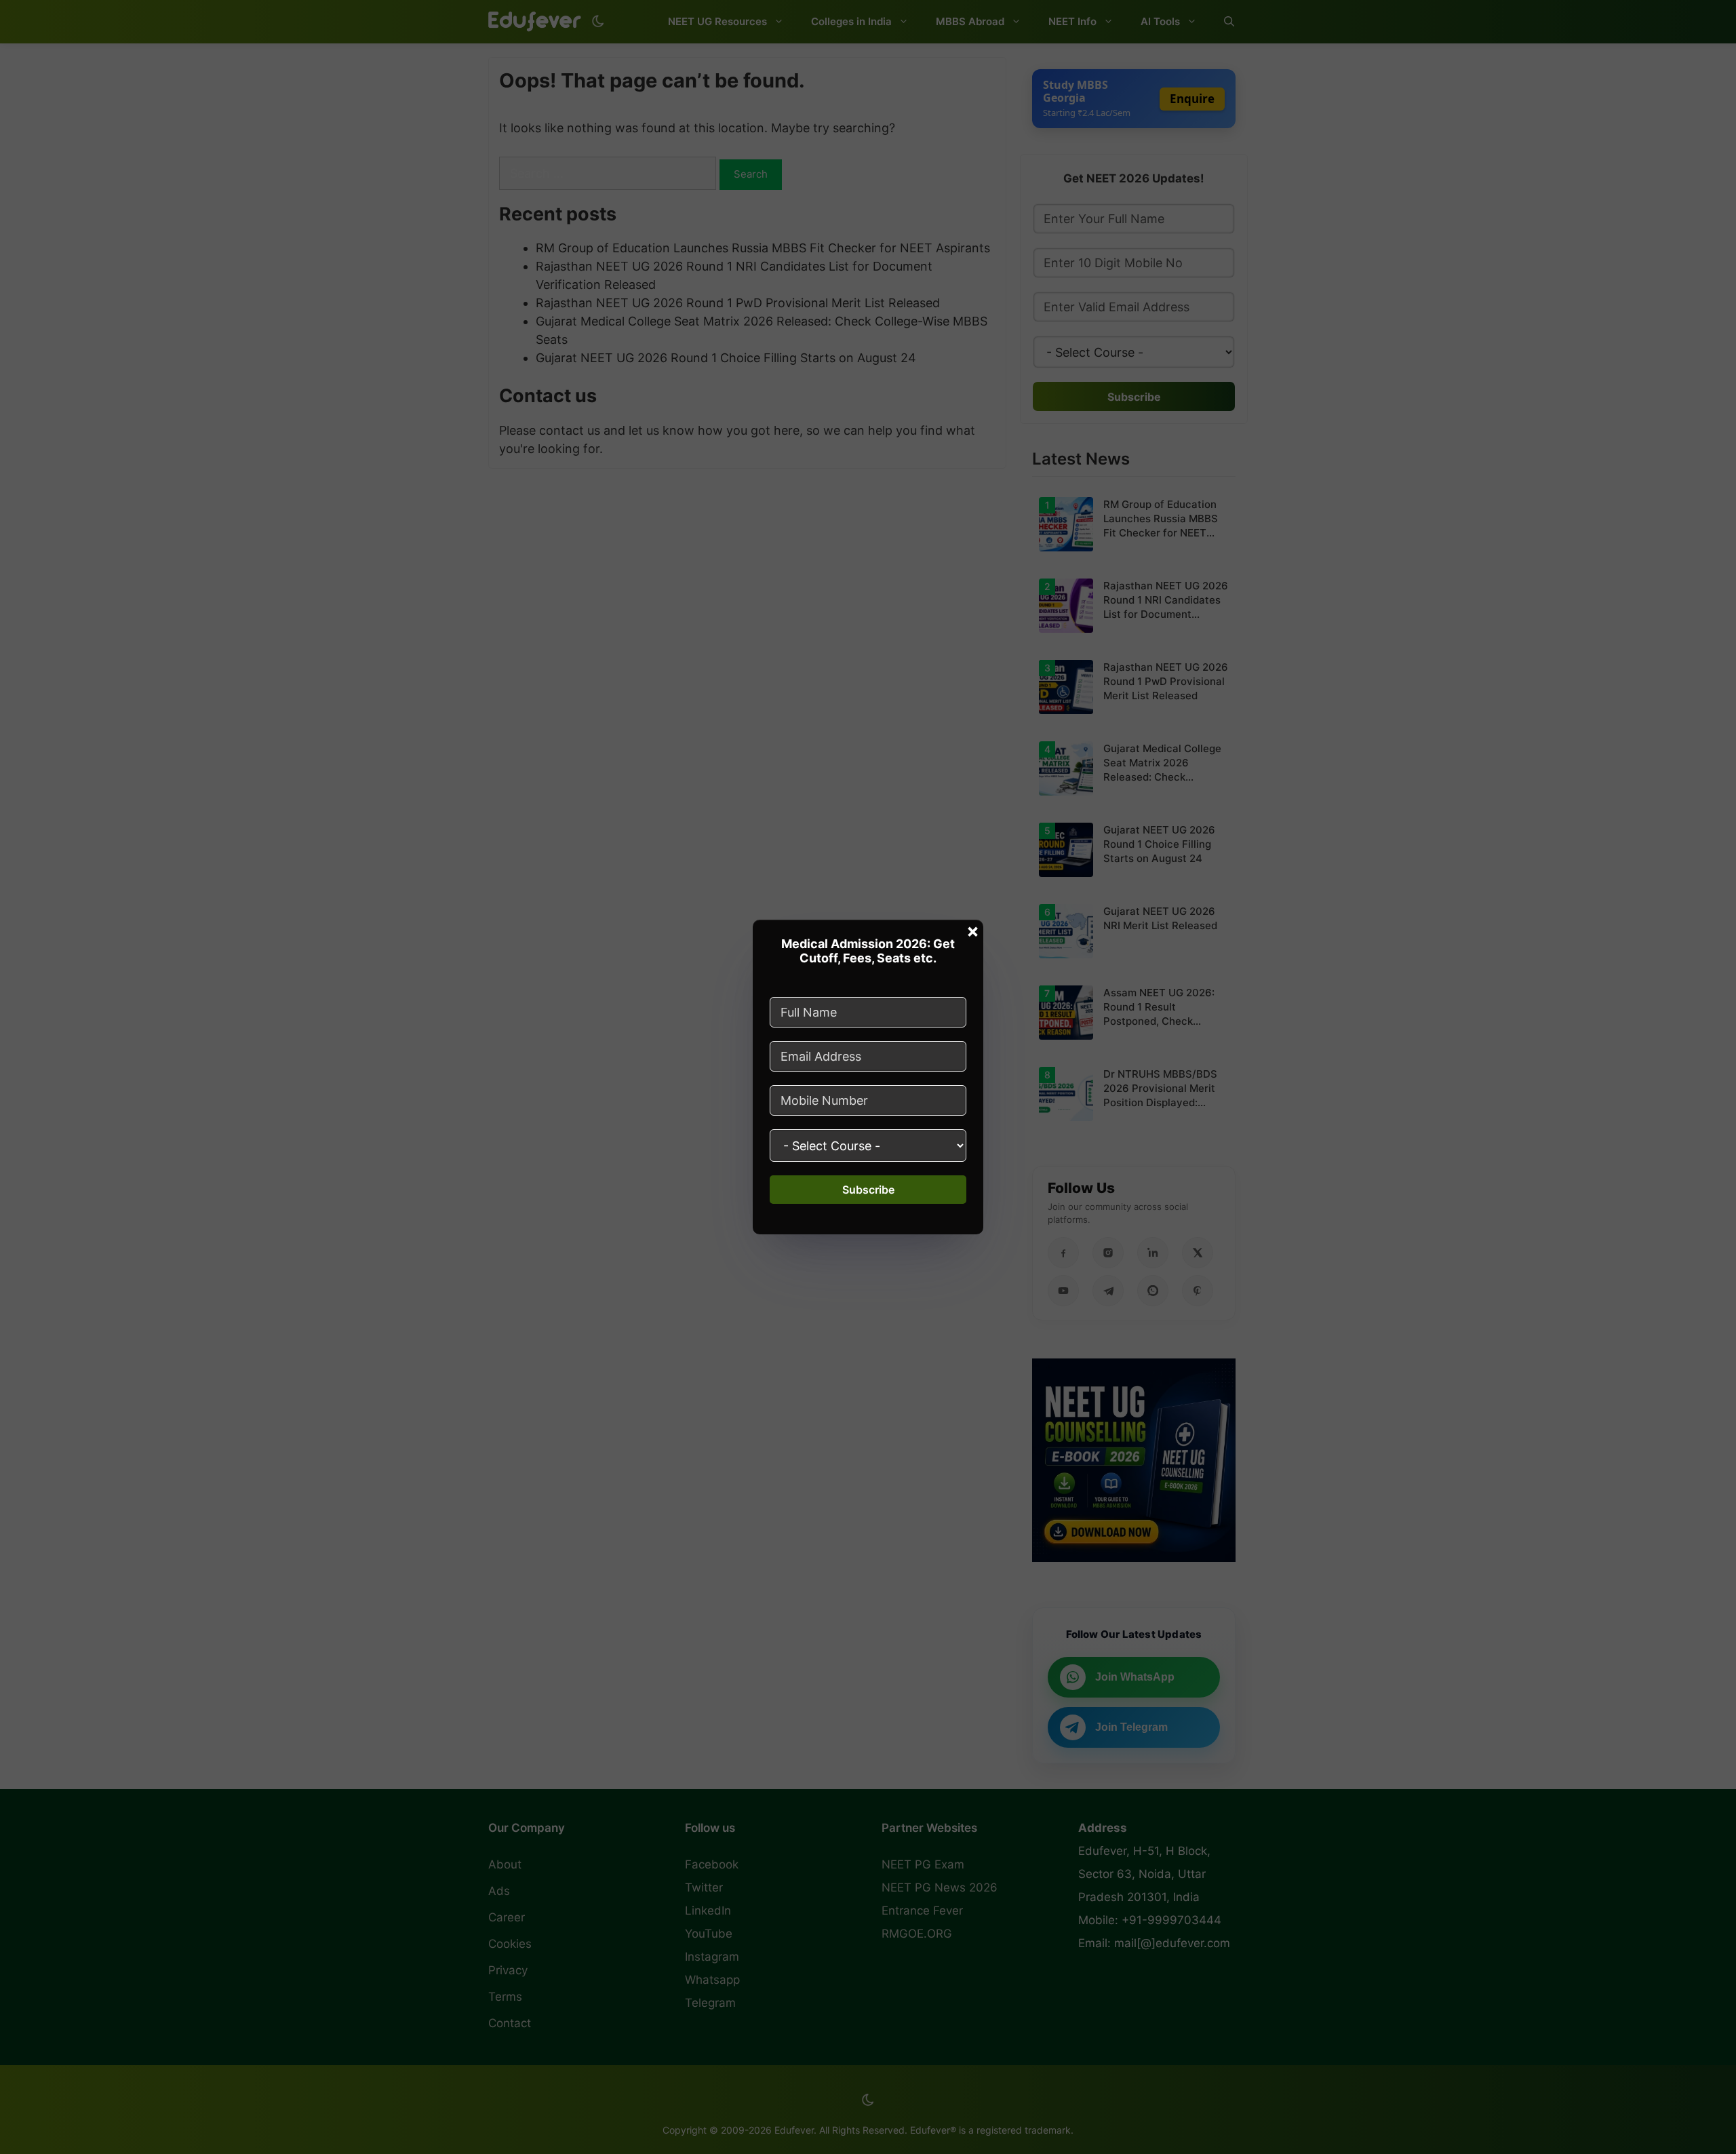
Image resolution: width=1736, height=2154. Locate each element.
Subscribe (868, 1190)
